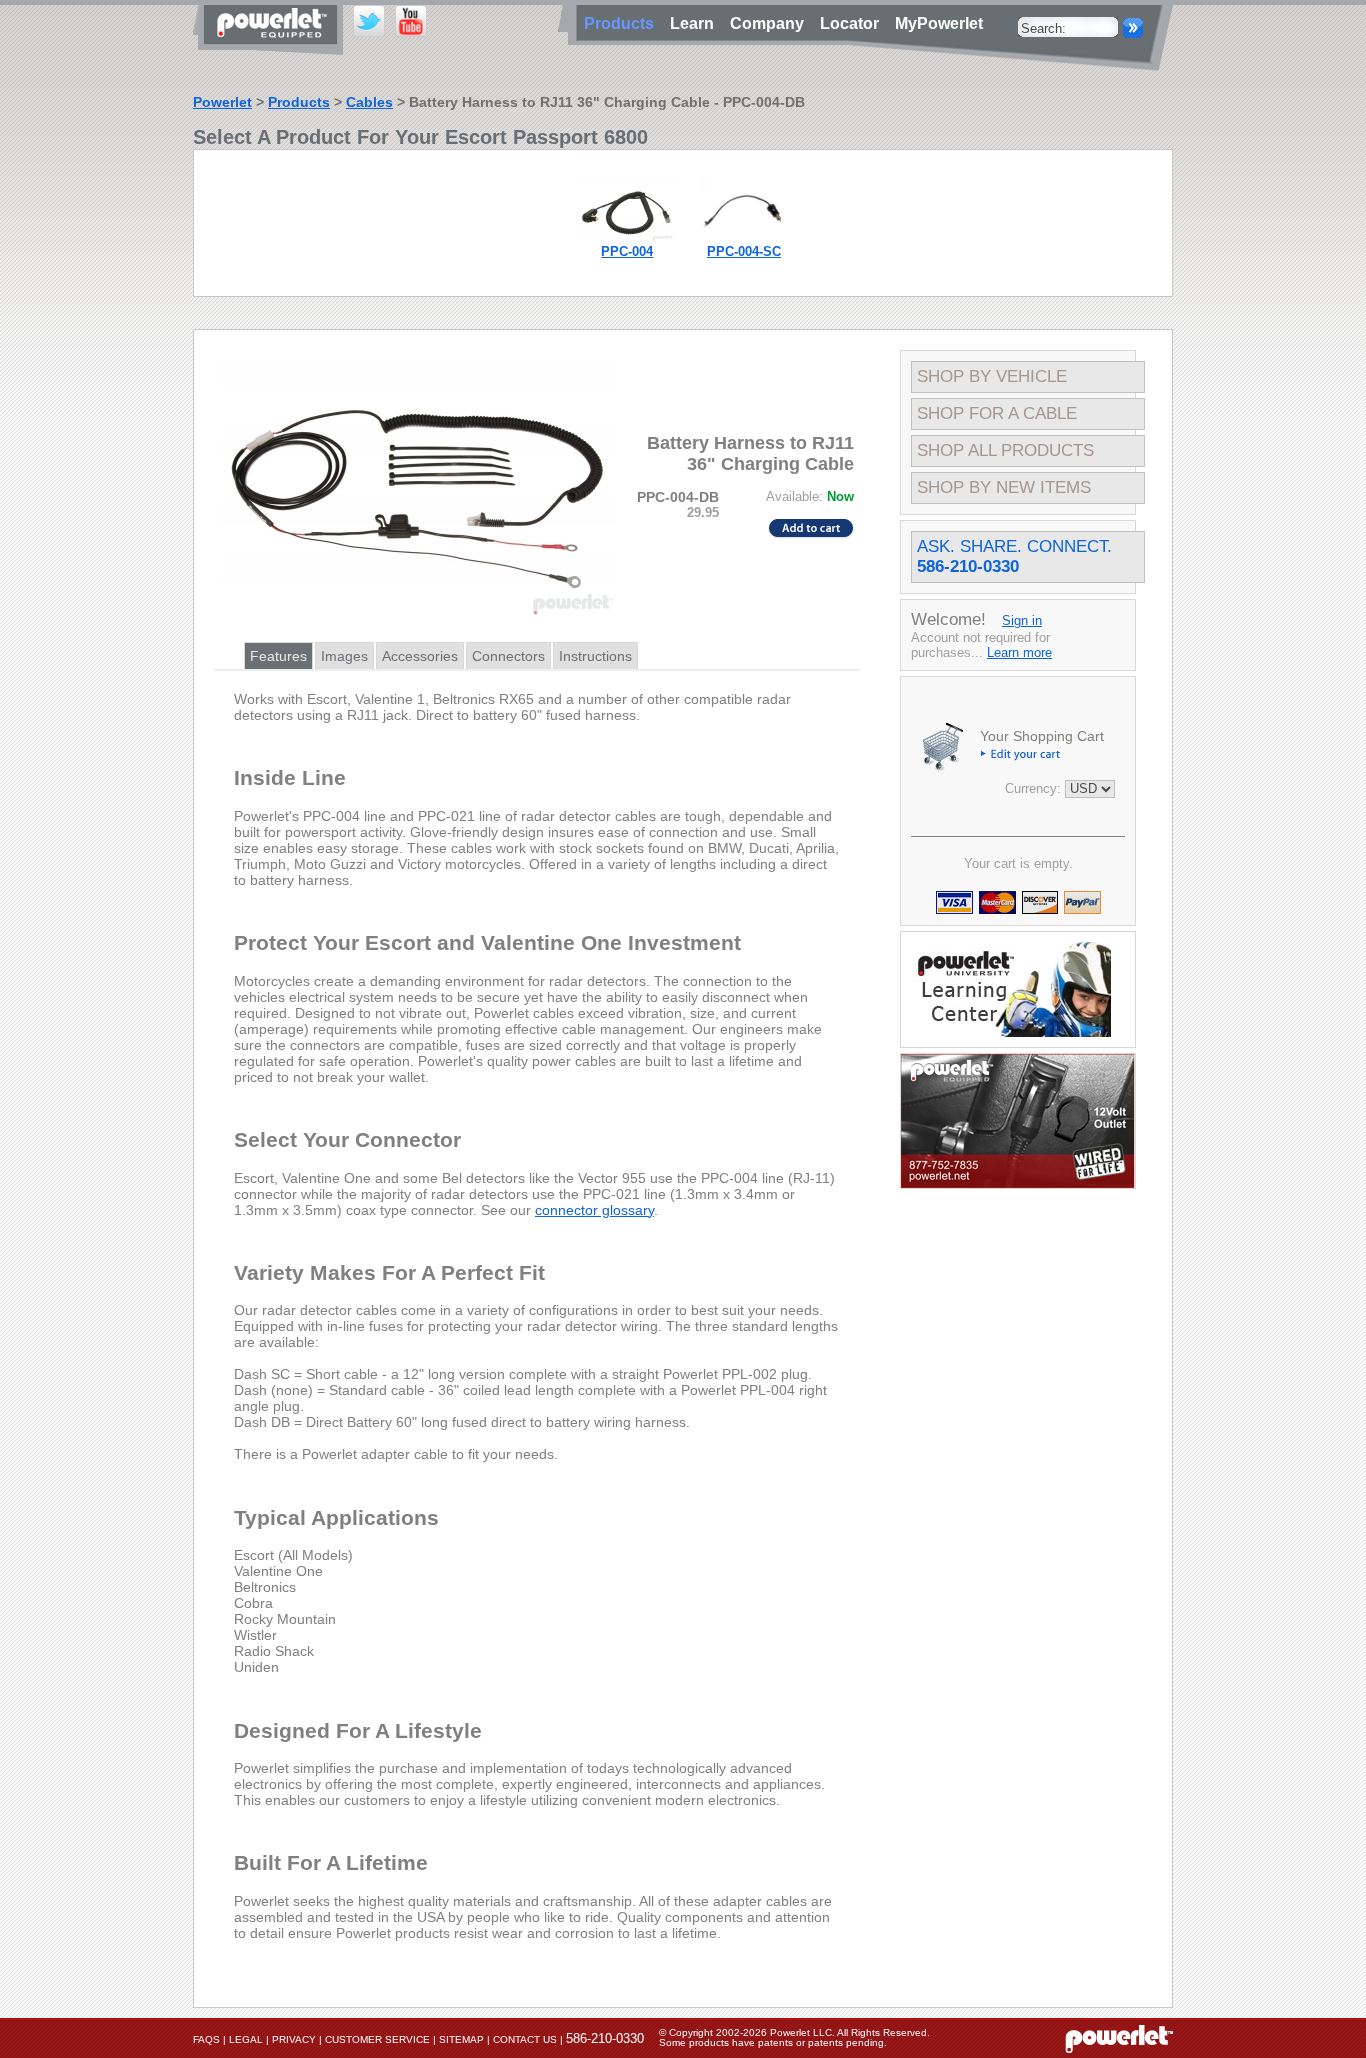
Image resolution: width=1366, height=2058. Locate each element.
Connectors (508, 656)
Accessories (420, 656)
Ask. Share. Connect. (1014, 556)
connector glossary (594, 1210)
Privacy (294, 2039)
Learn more (1019, 652)
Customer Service (377, 2039)
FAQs (206, 2039)
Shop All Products (1005, 450)
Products (299, 102)
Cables (369, 102)
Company (771, 23)
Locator (853, 23)
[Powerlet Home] (1119, 2038)
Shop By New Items (1004, 487)
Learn (696, 23)
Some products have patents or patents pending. (773, 2042)
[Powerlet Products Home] (273, 48)
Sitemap (461, 2039)
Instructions (595, 656)
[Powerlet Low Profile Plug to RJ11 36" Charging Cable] (627, 239)
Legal (246, 2039)
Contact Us (525, 2039)
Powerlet (222, 102)
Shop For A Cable (997, 413)
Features (278, 656)
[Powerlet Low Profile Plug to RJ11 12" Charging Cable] (743, 239)
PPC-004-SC (744, 251)
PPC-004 (627, 251)
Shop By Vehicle (992, 376)
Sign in (1022, 620)
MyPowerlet (939, 23)
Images (344, 656)
